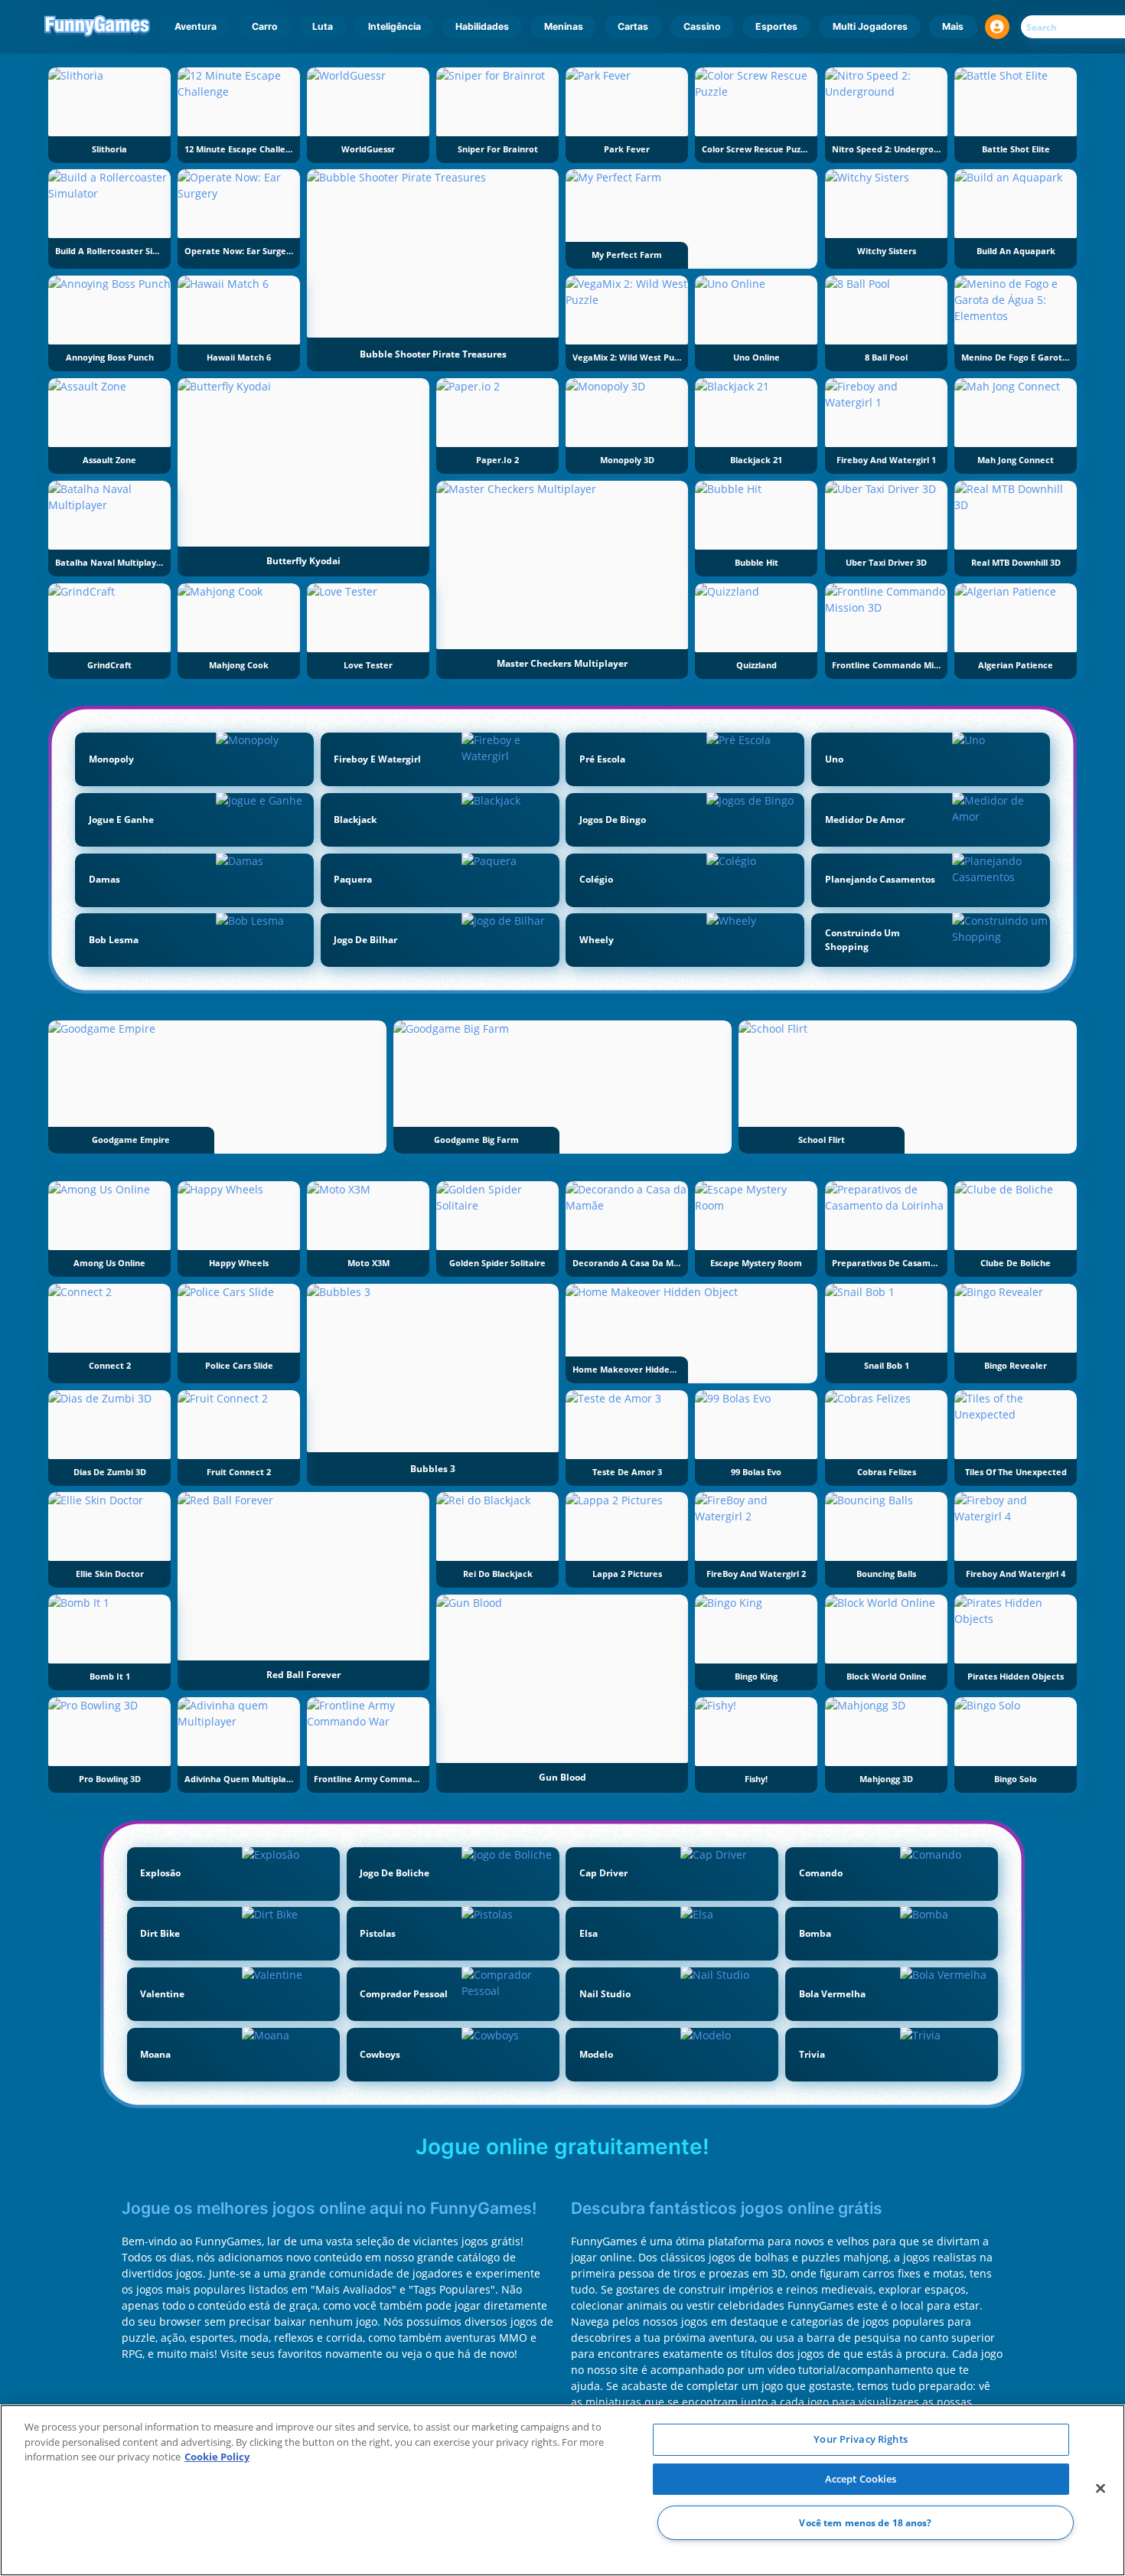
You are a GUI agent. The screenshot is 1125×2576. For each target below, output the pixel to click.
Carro (265, 26)
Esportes (776, 26)
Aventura (196, 26)
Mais (953, 26)
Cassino (702, 26)
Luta (323, 26)
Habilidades (482, 26)
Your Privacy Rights (860, 2439)
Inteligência (395, 26)
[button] (997, 27)
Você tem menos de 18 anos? (865, 2523)
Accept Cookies (861, 2479)
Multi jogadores (870, 26)
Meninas (564, 26)
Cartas (633, 26)
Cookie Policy (217, 2457)
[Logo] (98, 27)
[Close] (1101, 2489)
